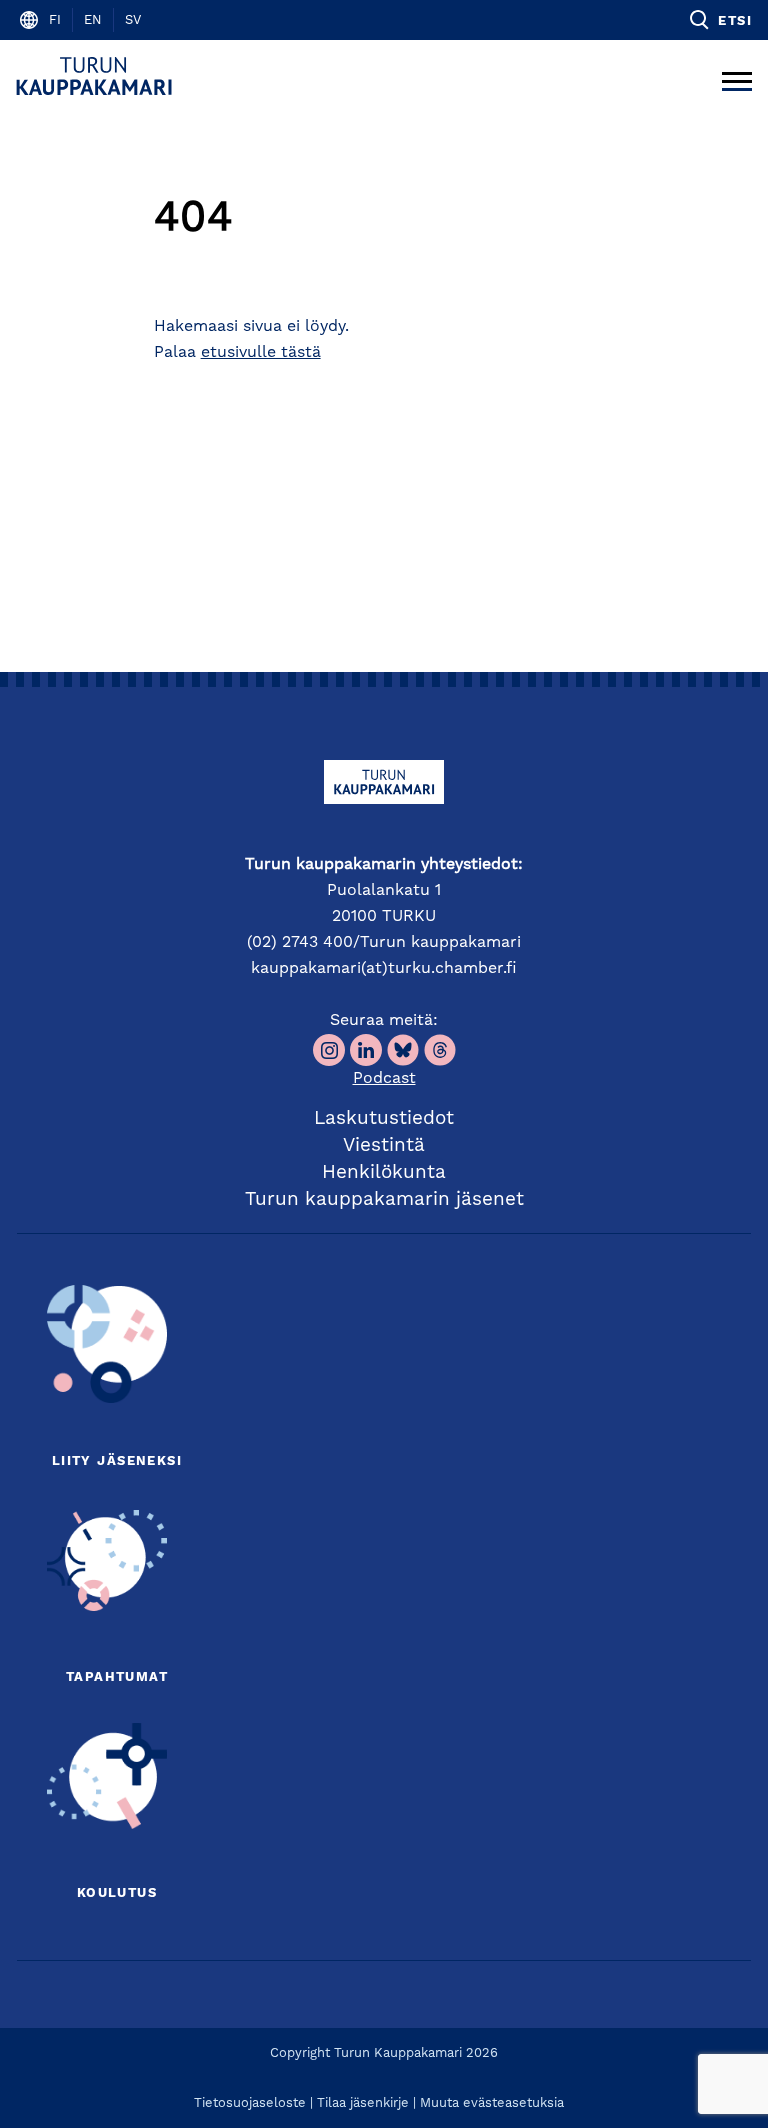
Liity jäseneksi (117, 1461)
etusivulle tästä (261, 353)
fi (55, 20)
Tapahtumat (117, 1677)
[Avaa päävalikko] (737, 76)
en (93, 20)
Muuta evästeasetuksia (492, 2103)
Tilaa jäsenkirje (363, 2103)
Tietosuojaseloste (250, 2103)
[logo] (97, 76)
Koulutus (117, 1893)
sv (133, 20)
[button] (719, 20)
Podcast (384, 1079)
